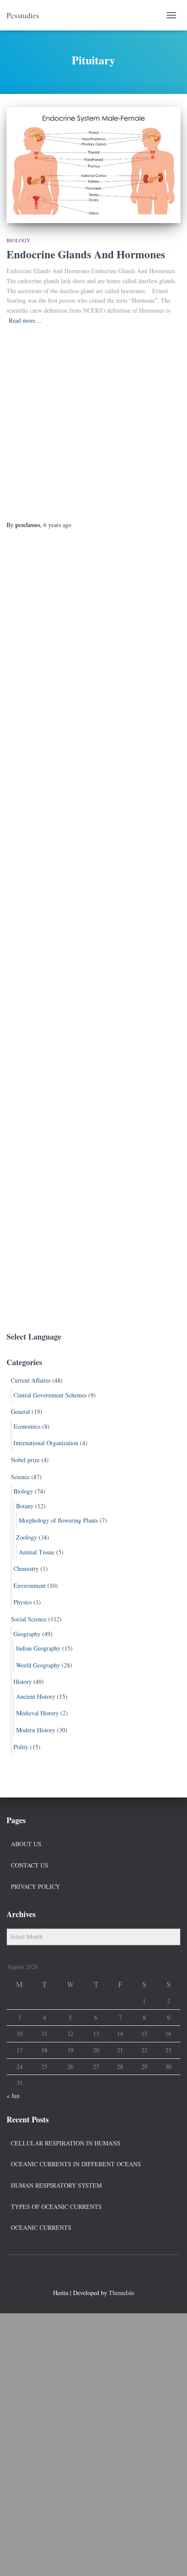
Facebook (78, 2274)
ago (57, 525)
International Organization (46, 1443)
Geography (27, 1634)
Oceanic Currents (41, 2227)
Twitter (93, 2274)
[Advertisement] (93, 423)
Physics (23, 1602)
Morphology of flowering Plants (58, 1520)
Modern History (36, 1730)
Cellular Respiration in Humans (66, 2143)
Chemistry (26, 1569)
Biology (18, 240)
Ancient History (36, 1696)
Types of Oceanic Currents (56, 2207)
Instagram (109, 2274)
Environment (30, 1585)
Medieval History (37, 1713)
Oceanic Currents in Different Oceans (76, 2164)
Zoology (27, 1537)
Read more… (25, 320)
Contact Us (30, 1865)
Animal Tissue (37, 1552)
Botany (25, 1506)
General (20, 1412)
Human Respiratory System (56, 2185)
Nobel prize (25, 1460)
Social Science (29, 1619)
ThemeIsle (122, 2293)
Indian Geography (38, 1648)
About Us (26, 1844)
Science (20, 1477)
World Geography (38, 1665)
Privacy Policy (35, 1886)
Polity (21, 1747)
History (23, 1682)
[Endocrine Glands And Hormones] (93, 165)
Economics (27, 1426)
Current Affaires (31, 1380)
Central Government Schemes (50, 1395)
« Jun (13, 2096)
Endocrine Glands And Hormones (86, 254)
